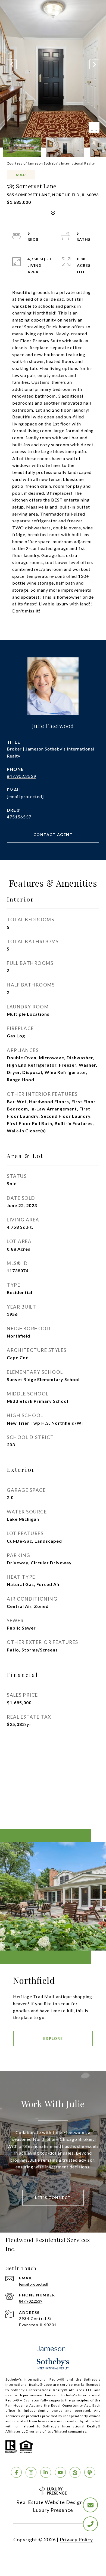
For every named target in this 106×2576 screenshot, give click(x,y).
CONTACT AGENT (53, 835)
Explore (53, 2038)
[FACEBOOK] (16, 2472)
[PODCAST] (90, 2472)
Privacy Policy (76, 2539)
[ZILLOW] (75, 2472)
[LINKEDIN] (46, 2472)
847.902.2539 (21, 776)
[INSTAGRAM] (31, 2472)
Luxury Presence (53, 2510)
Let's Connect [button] (53, 2198)
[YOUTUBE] (60, 2472)
